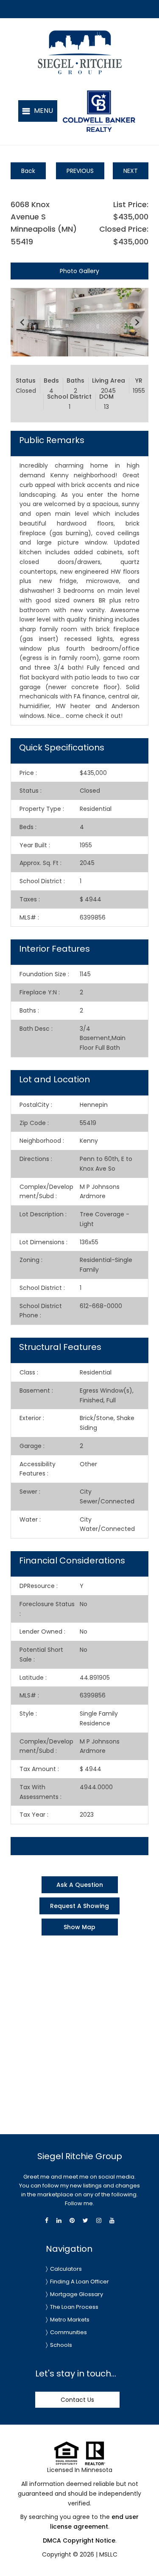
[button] (38, 111)
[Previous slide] (22, 322)
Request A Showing (79, 1906)
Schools (61, 2345)
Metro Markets (70, 2320)
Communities (68, 2332)
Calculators (66, 2269)
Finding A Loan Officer (79, 2282)
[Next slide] (137, 322)
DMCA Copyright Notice (79, 2540)
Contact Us (77, 2400)
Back (28, 171)
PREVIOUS (80, 171)
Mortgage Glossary (77, 2294)
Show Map (79, 1927)
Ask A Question (80, 1885)
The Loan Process (74, 2307)
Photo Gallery (79, 271)
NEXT (131, 171)
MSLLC (108, 2554)
